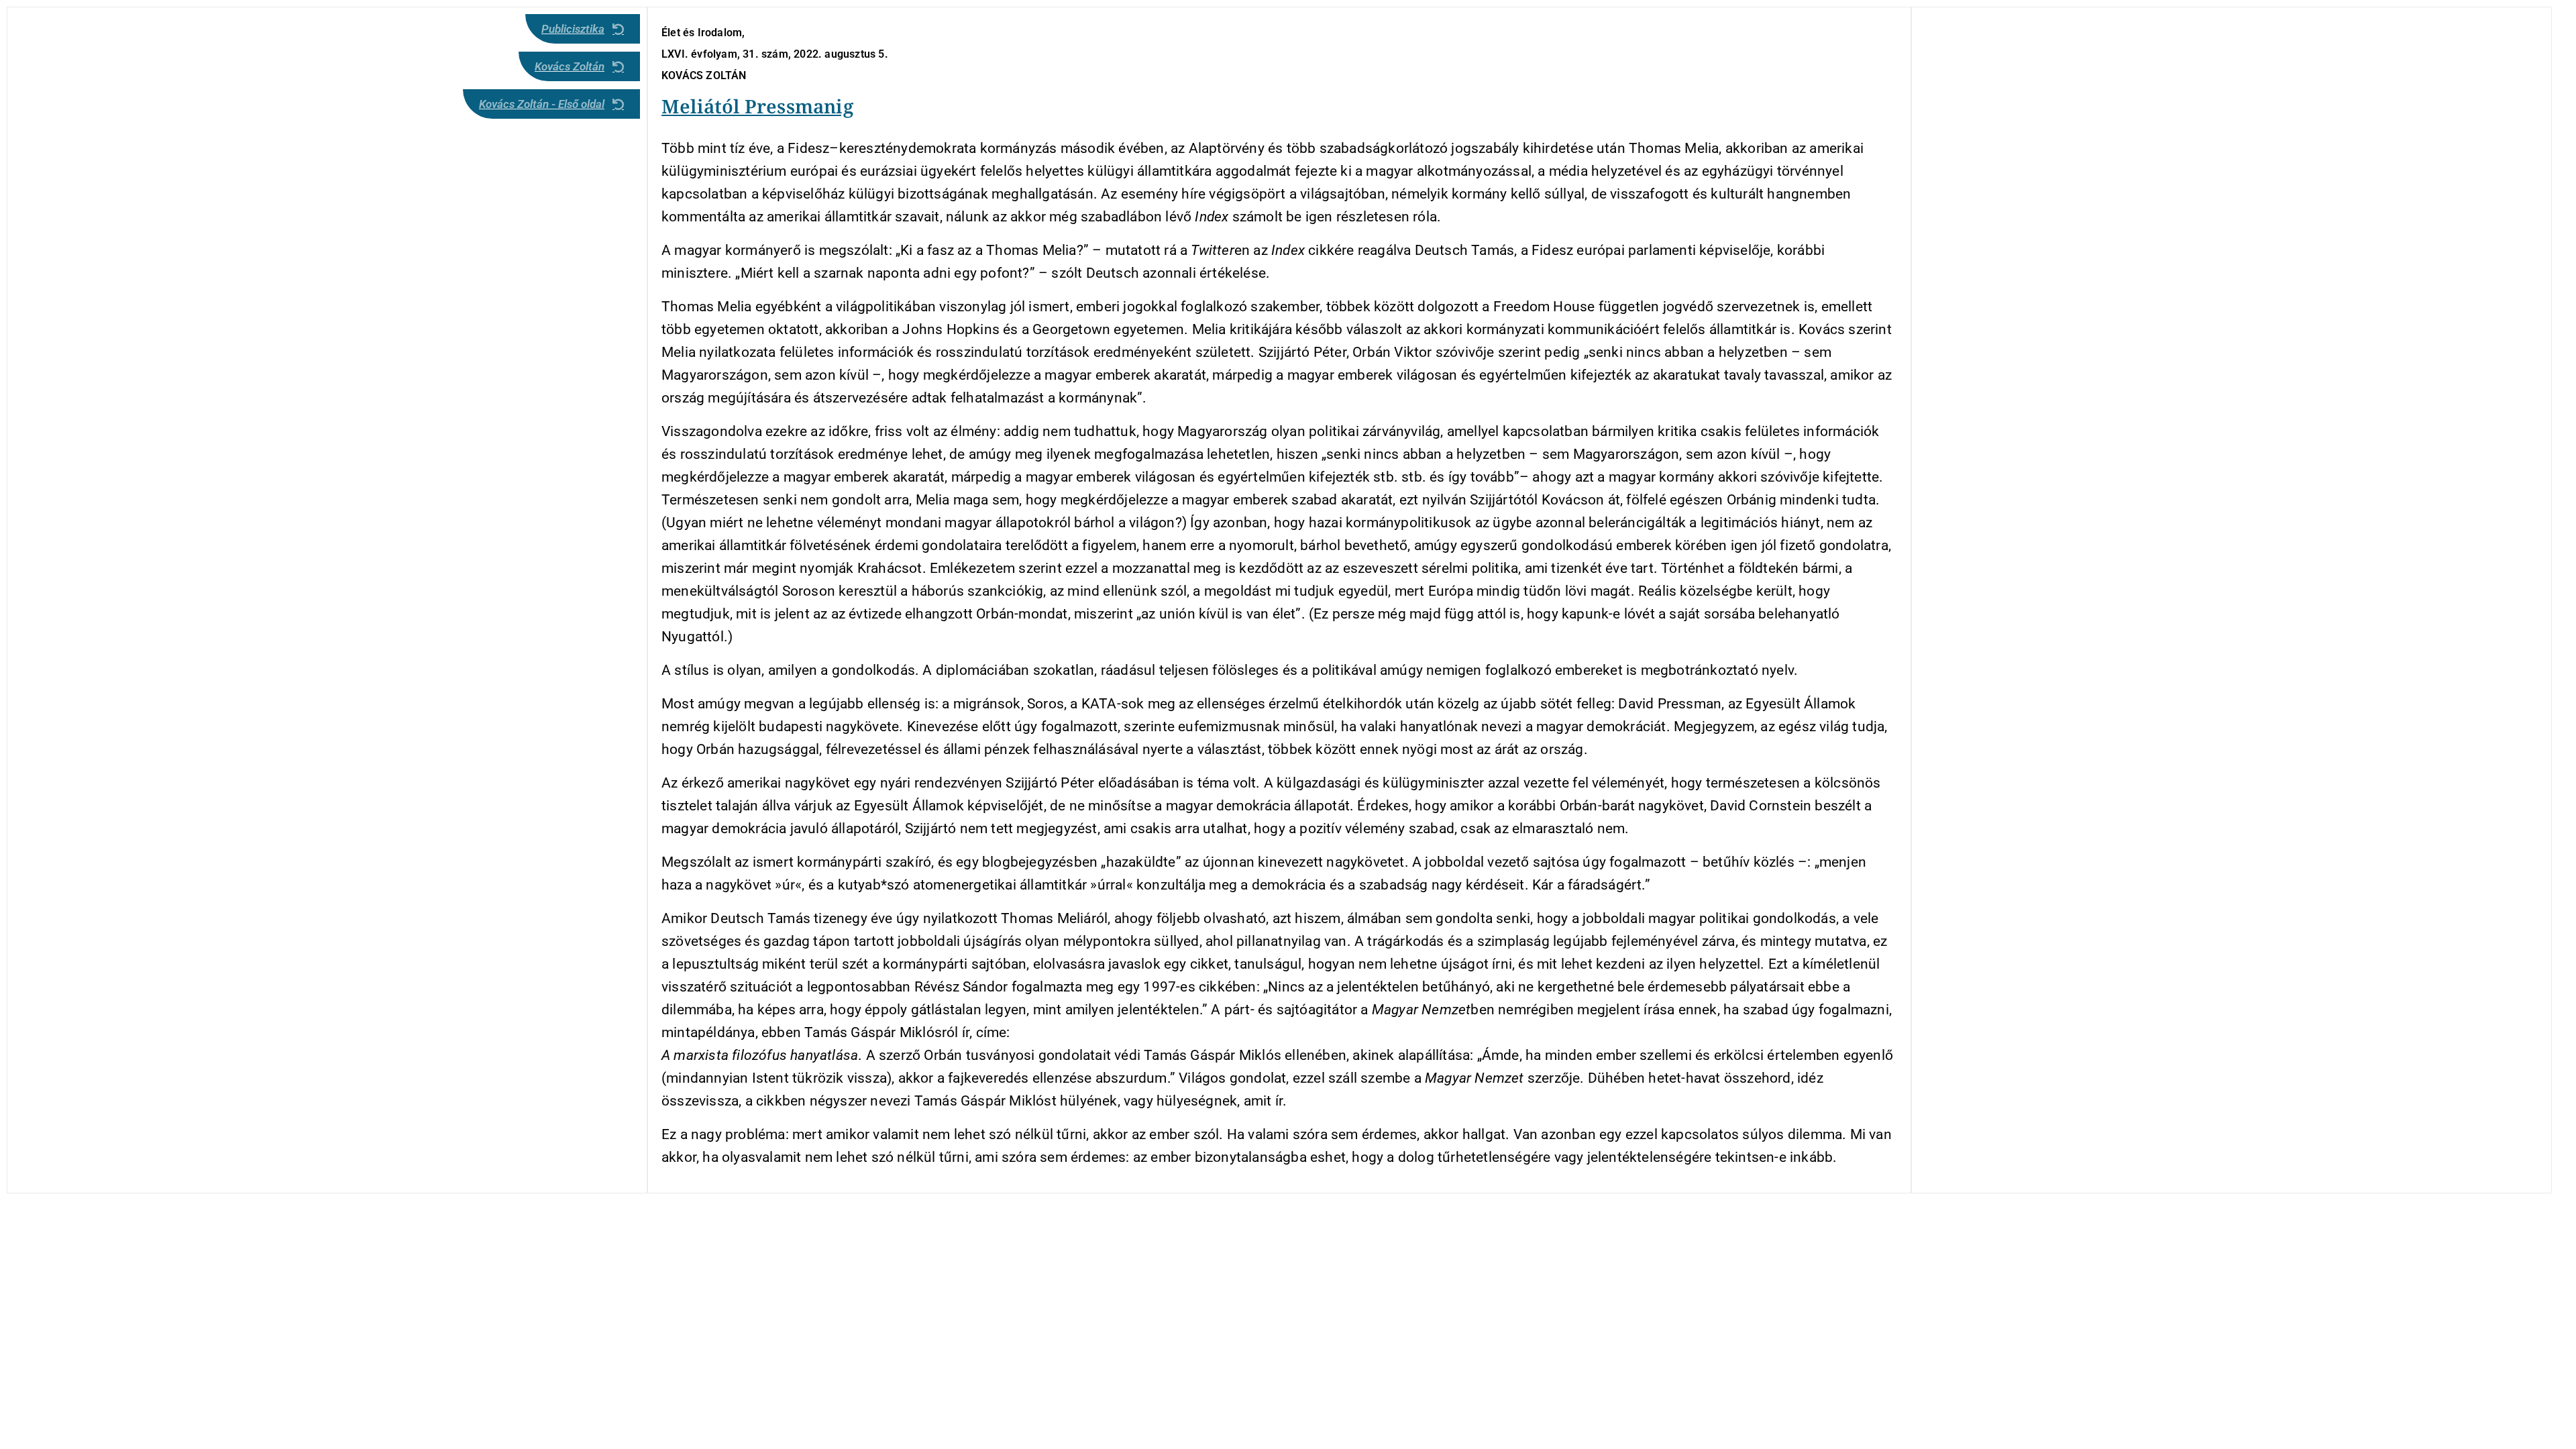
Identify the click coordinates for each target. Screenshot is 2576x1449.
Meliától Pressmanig (757, 106)
